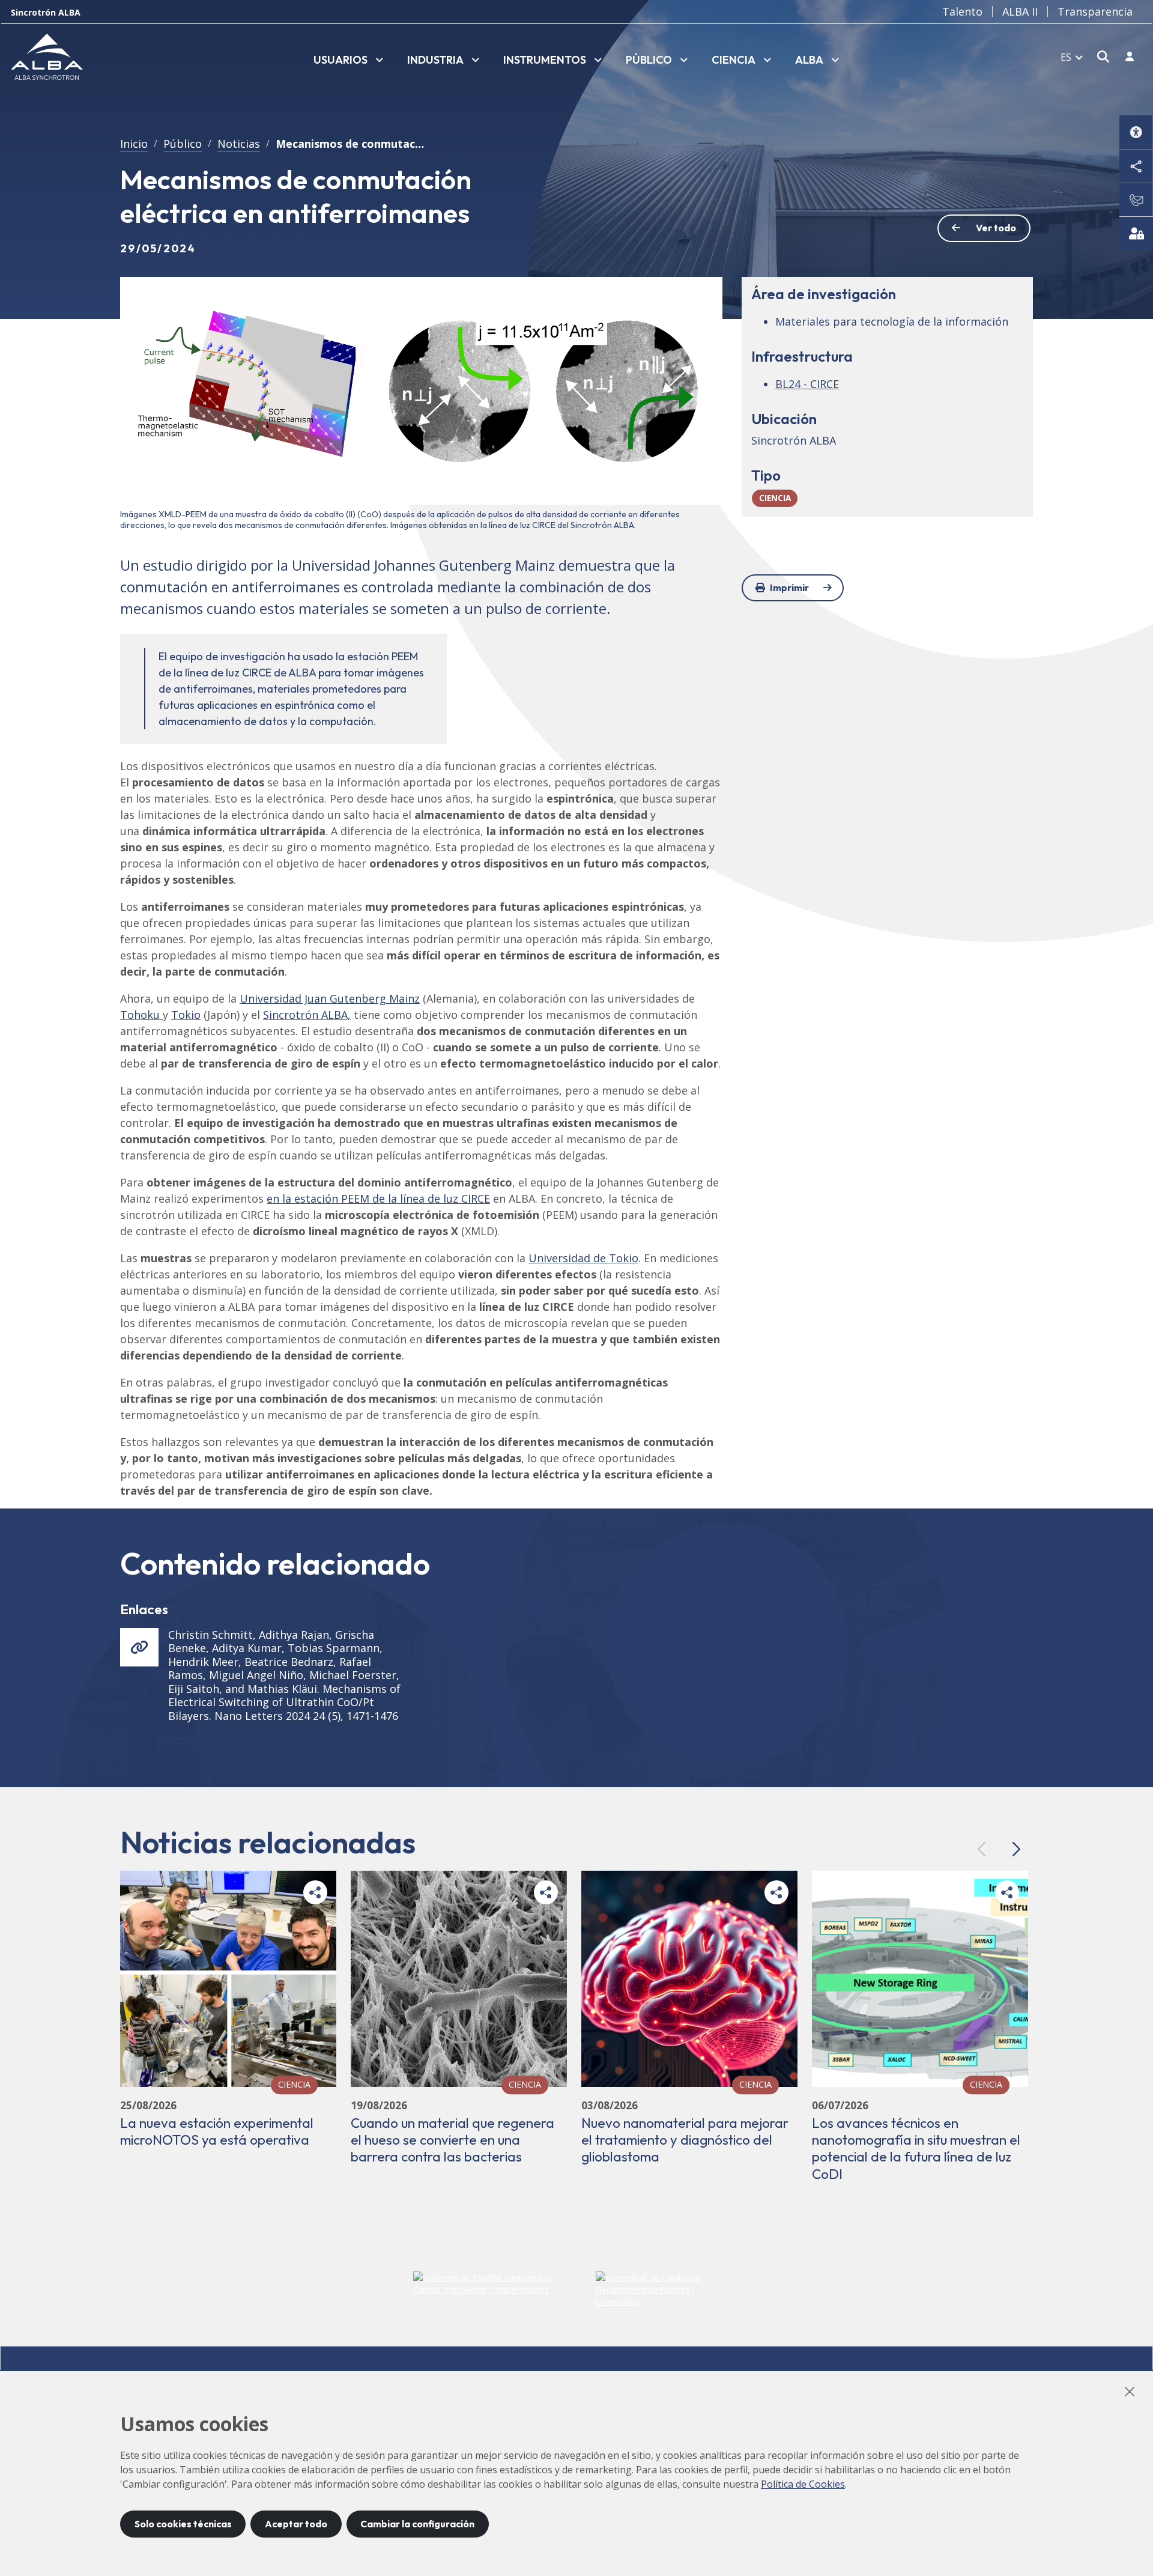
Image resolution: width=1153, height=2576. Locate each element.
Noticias (239, 144)
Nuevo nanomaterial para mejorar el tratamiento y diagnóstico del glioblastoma (685, 2140)
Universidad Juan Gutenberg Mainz (330, 998)
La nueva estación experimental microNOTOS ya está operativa (217, 2131)
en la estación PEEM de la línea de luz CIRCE (378, 1198)
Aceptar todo (296, 2524)
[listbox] (348, 61)
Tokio (186, 1015)
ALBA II (1020, 11)
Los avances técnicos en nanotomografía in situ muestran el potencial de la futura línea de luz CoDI (916, 2148)
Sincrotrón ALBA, (307, 1015)
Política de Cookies (803, 2484)
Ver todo (996, 228)
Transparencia (1095, 11)
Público (183, 144)
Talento (962, 11)
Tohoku (141, 1015)
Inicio (134, 144)
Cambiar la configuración (417, 2524)
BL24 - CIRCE (807, 384)
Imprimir (789, 588)
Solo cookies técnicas (183, 2524)
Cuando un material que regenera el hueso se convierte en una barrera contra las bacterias (452, 2140)
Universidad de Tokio (583, 1258)
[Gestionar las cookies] (1136, 233)
